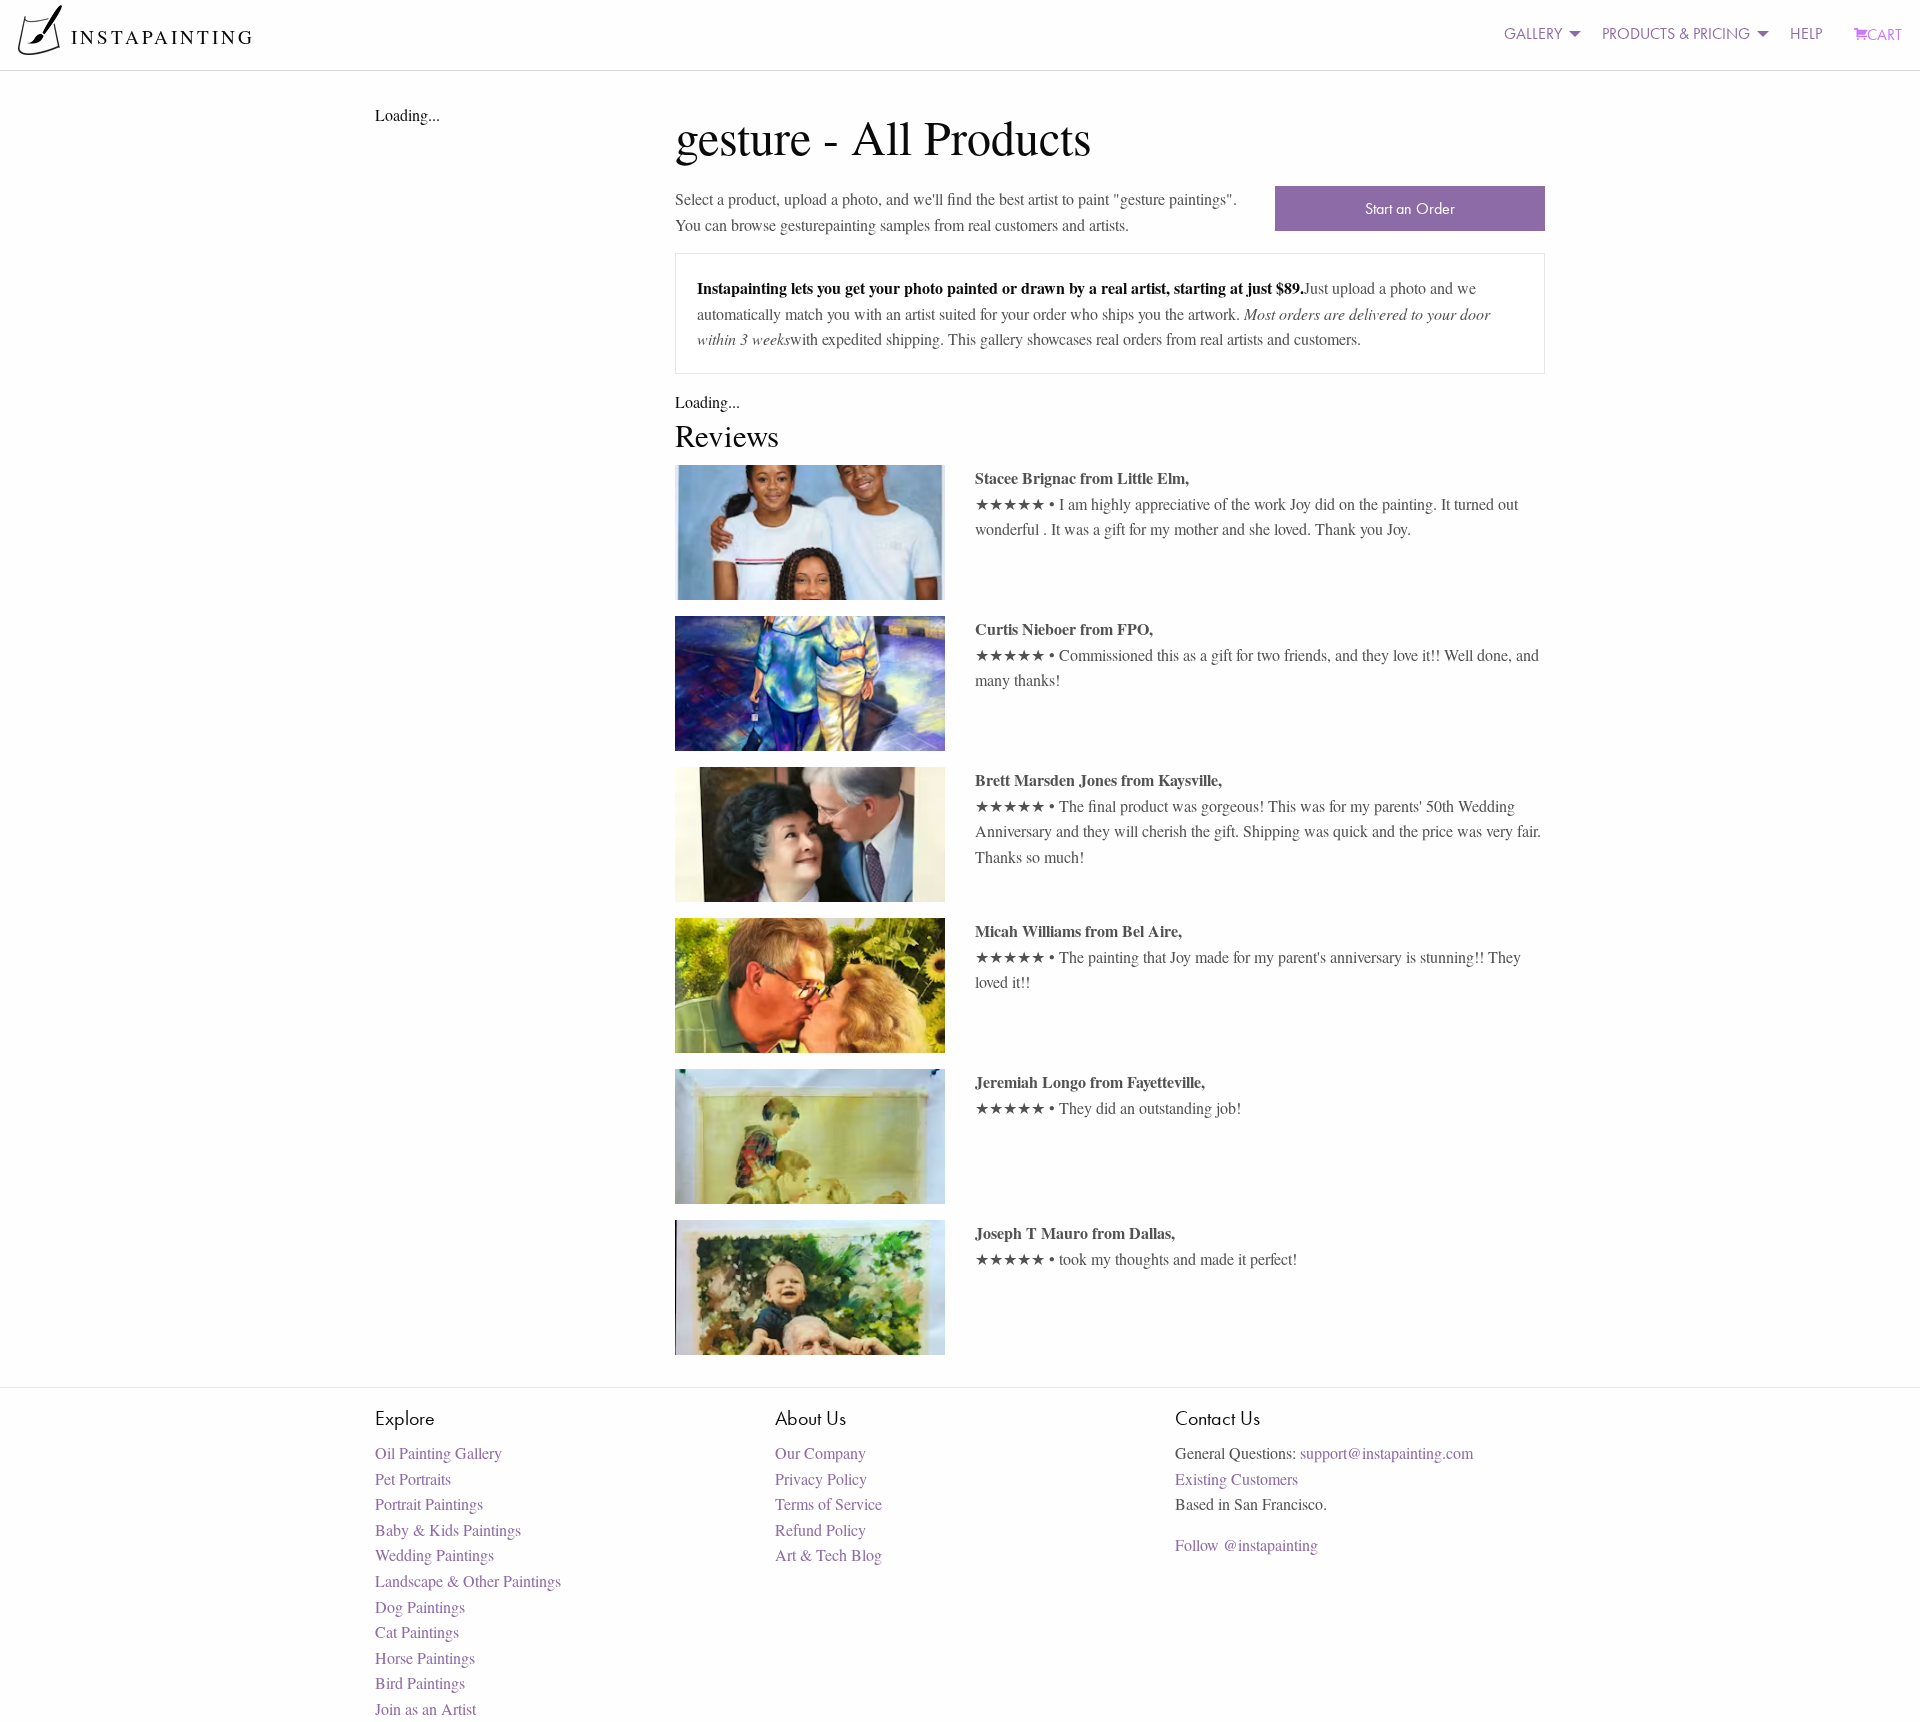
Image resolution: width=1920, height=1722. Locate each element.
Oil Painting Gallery (438, 1452)
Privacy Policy (821, 1478)
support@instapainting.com (1386, 1452)
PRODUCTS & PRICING (1676, 33)
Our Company (820, 1452)
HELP (1806, 33)
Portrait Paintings (429, 1503)
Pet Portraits (413, 1478)
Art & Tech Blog (828, 1554)
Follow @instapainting (1246, 1544)
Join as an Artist (425, 1708)
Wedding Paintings (434, 1554)
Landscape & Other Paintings (468, 1580)
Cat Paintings (417, 1631)
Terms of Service (828, 1503)
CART (1884, 34)
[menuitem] (1537, 34)
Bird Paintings (420, 1682)
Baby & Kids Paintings (448, 1529)
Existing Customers (1236, 1478)
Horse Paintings (425, 1657)
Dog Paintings (420, 1606)
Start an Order (1410, 208)
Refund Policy (820, 1529)
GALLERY (1533, 33)
